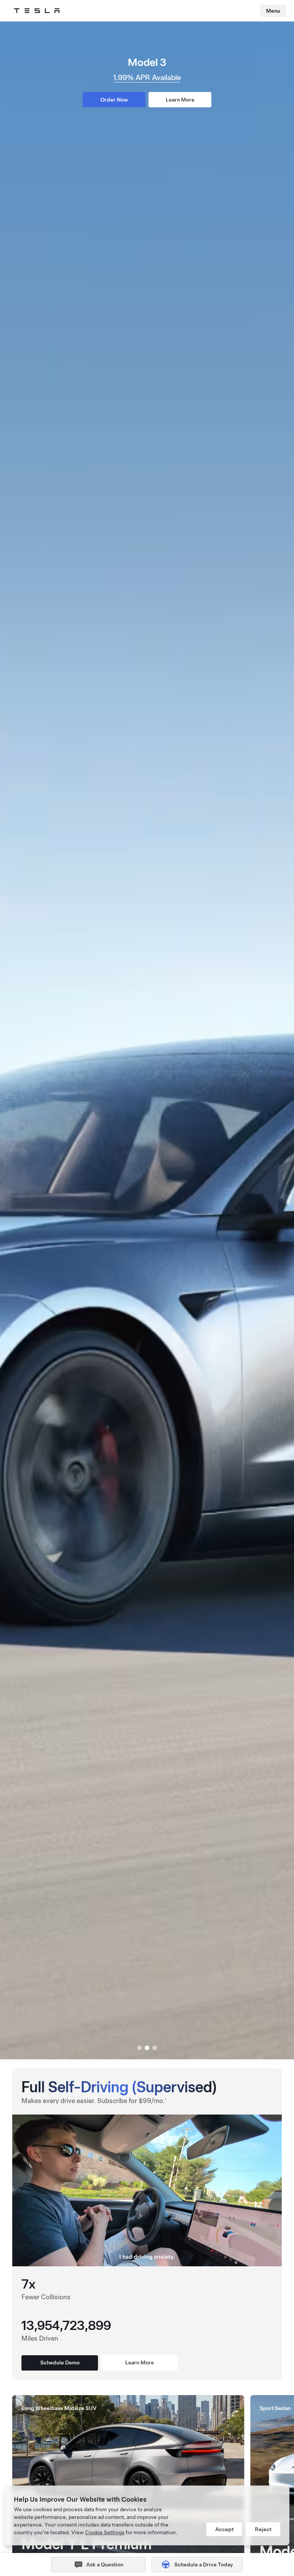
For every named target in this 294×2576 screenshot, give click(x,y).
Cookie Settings (105, 2532)
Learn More (180, 100)
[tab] (139, 2048)
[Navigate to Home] (37, 11)
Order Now (114, 100)
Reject (263, 2529)
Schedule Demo (60, 2363)
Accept (224, 2529)
